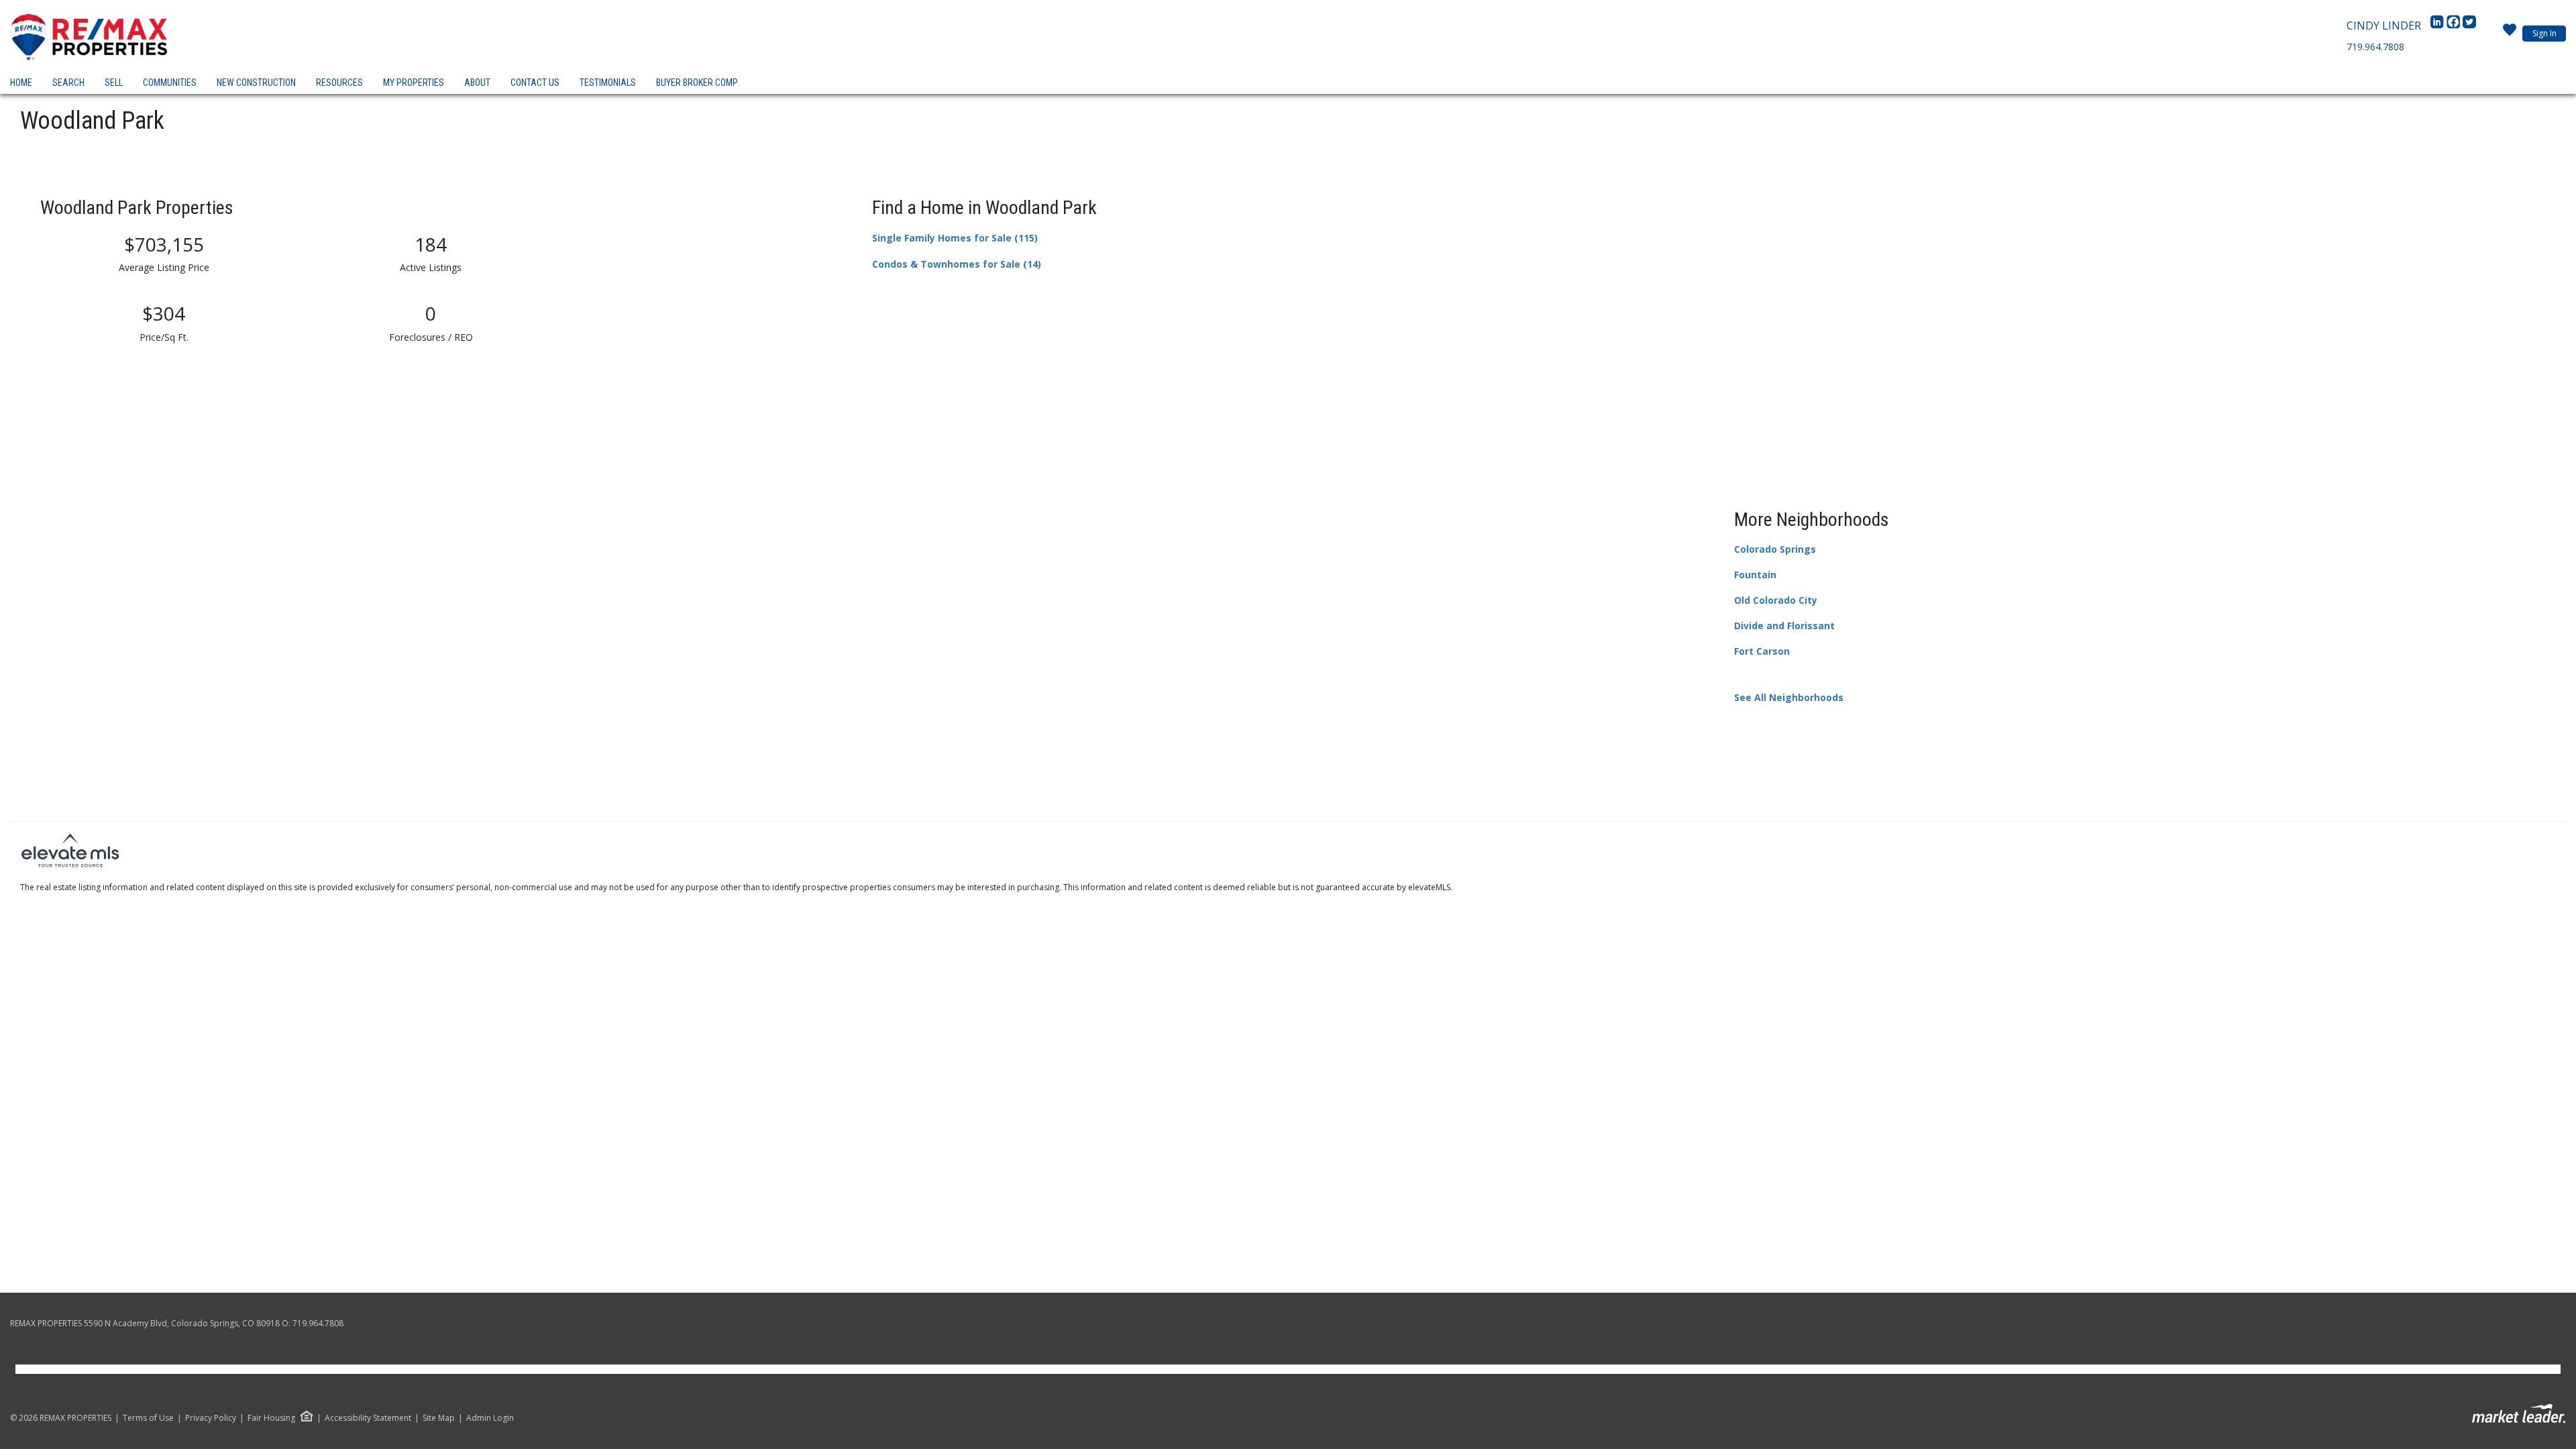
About (477, 83)
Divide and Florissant (1784, 626)
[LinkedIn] (2438, 25)
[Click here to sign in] (2510, 34)
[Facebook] (2455, 25)
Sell (114, 83)
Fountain (1755, 575)
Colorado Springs (1775, 549)
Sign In (2544, 33)
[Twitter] (2469, 25)
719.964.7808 (2375, 47)
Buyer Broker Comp (697, 83)
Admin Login (490, 1418)
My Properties (414, 83)
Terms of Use (148, 1418)
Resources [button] (339, 83)
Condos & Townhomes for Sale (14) (957, 264)
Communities (170, 83)
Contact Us (535, 83)
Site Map (439, 1418)
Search (68, 83)
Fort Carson (1762, 651)
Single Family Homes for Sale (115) (955, 238)
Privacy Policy (211, 1418)
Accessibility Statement (368, 1418)
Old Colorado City (1776, 600)
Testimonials (608, 83)
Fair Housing (271, 1418)
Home (21, 83)
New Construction (256, 83)
